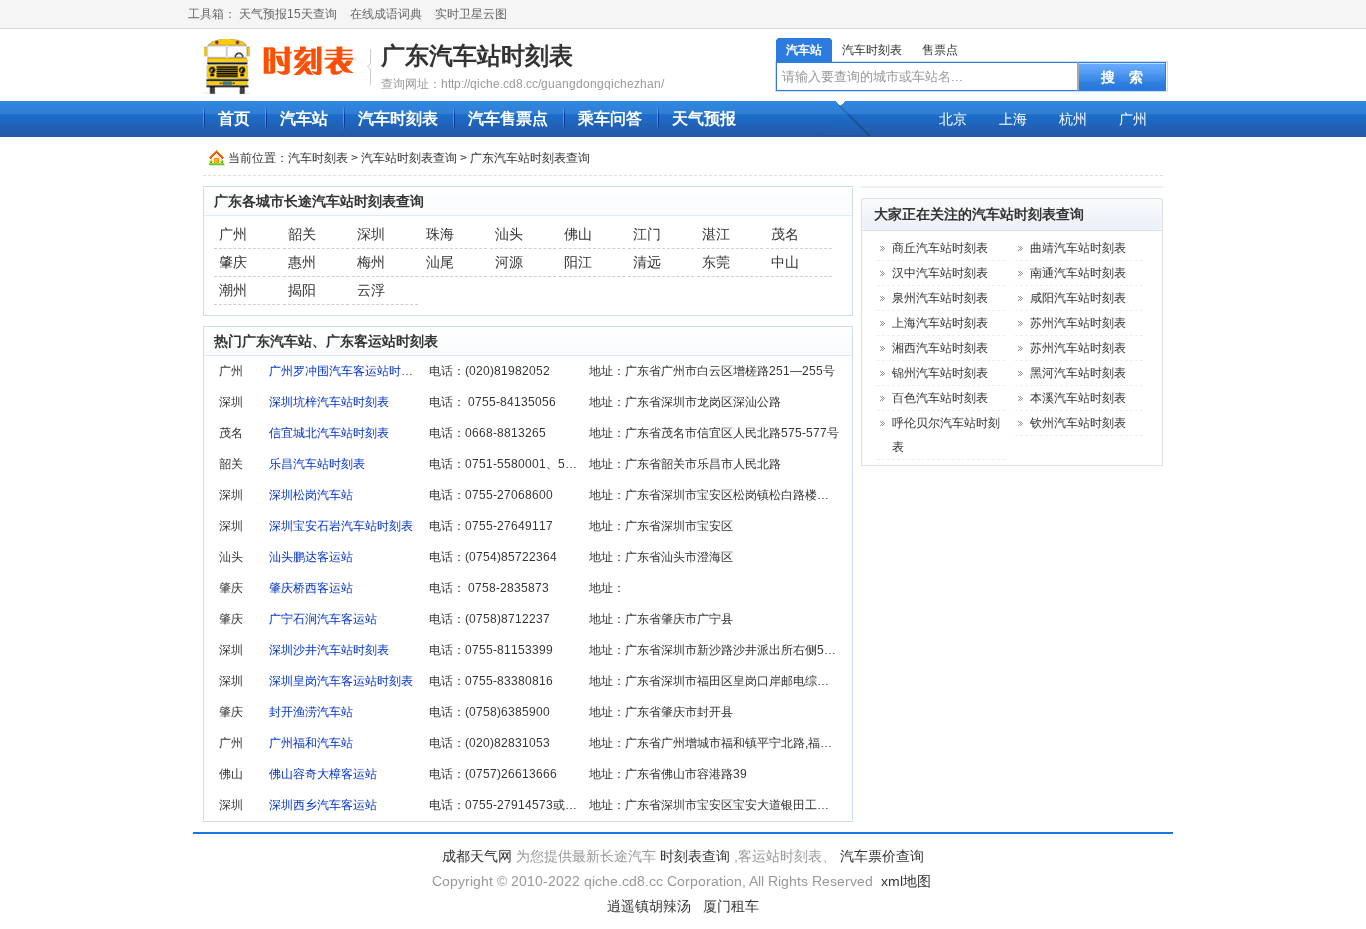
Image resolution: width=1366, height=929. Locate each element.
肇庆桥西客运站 (311, 588)
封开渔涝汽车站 (311, 712)
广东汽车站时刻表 (477, 55)
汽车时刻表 (872, 50)
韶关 (302, 234)
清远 (647, 262)
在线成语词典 (386, 14)
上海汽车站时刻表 (940, 323)
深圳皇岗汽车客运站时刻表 (341, 681)
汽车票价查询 (882, 856)
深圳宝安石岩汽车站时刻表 (341, 526)
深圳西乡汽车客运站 (323, 805)
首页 (234, 118)
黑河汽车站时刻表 (1078, 373)
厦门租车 (731, 906)
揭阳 (302, 290)
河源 (509, 262)
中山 (785, 262)
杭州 (1073, 119)
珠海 (440, 234)
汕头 (509, 234)
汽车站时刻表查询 (409, 158)
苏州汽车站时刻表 (1078, 323)
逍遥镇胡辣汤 (649, 906)
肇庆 (233, 262)
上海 (1013, 119)
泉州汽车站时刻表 (940, 298)
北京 (953, 119)
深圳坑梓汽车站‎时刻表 (329, 402)
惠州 (302, 262)
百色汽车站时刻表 (940, 398)
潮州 (233, 290)
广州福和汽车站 (311, 743)
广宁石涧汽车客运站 (323, 619)
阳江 (578, 262)
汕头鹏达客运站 (311, 557)
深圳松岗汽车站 (311, 495)
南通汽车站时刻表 (1078, 273)
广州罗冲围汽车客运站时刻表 (347, 371)
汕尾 (440, 262)
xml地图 (906, 881)
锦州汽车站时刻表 (940, 373)
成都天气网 (477, 856)
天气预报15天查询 (288, 14)
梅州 (371, 262)
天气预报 (704, 118)
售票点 (940, 50)
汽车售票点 (508, 118)
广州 (1133, 119)
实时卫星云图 (471, 14)
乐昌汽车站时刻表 (317, 464)
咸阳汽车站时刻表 (1078, 298)
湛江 (716, 234)
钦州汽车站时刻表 (1078, 423)
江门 (647, 234)
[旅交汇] (282, 66)
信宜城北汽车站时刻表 (329, 433)
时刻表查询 (695, 856)
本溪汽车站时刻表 (1078, 398)
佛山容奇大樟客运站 (323, 774)
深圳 (371, 234)
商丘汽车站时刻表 (940, 248)
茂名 (785, 234)
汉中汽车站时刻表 (940, 273)
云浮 (371, 290)
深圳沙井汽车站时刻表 (329, 650)
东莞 (716, 262)
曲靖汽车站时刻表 (1078, 248)
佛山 (578, 234)
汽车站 (804, 50)
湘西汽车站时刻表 (940, 348)
